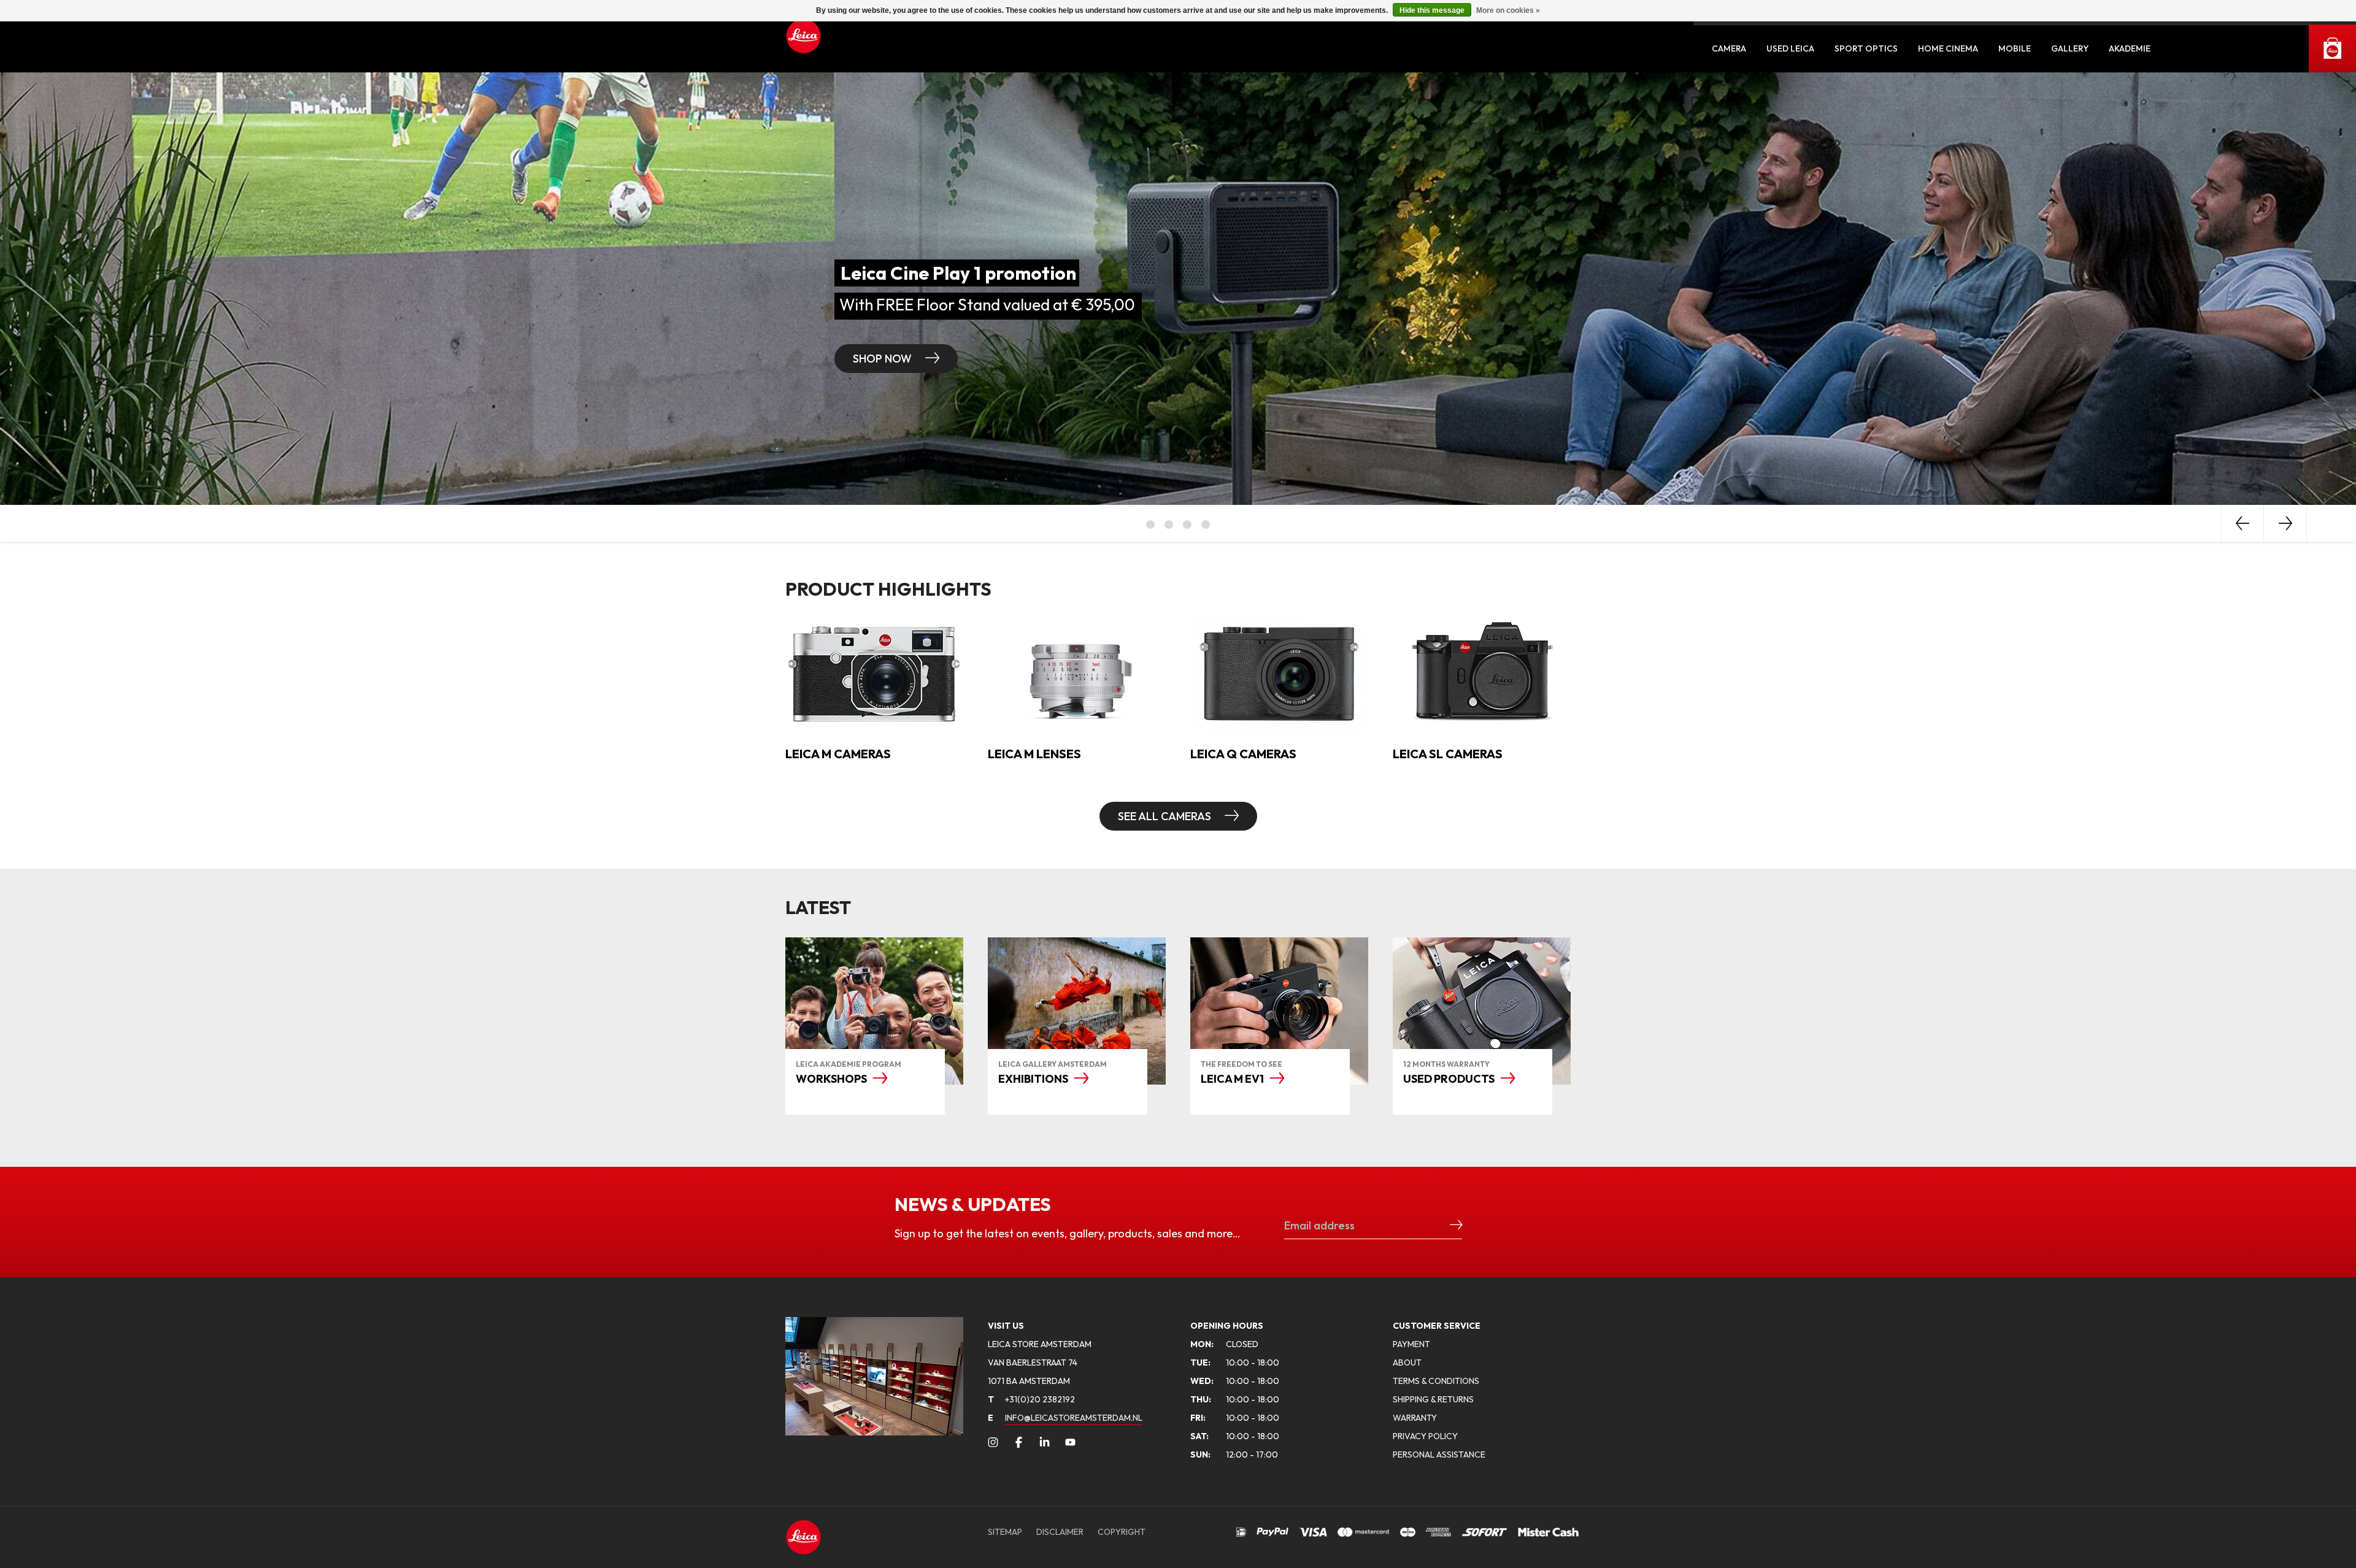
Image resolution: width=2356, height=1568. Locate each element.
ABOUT (1407, 1362)
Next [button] (2285, 523)
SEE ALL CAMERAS (1166, 816)
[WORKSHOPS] (874, 1011)
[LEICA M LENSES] (1077, 672)
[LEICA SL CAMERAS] (1482, 672)
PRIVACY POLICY (1425, 1436)
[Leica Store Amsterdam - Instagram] (993, 1442)
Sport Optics (1866, 48)
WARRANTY (1415, 1418)
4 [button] (1206, 525)
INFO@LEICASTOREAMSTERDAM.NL (1074, 1418)
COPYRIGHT (1122, 1532)
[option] (1178, 289)
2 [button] (1169, 525)
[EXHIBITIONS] (1077, 1011)
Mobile (2015, 48)
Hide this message (1432, 10)
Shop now (883, 359)
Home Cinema (1948, 48)
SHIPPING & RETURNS (1433, 1399)
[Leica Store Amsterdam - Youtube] (1070, 1442)
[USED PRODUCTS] (1482, 1011)
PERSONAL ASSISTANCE (1439, 1455)
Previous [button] (2242, 523)
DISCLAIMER (1060, 1532)
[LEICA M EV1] (1279, 1011)
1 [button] (1150, 525)
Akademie (2130, 48)
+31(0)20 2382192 (1031, 1399)
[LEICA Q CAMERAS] (1279, 672)
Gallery (2070, 48)
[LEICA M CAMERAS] (874, 672)
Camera (1729, 48)
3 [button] (1187, 525)
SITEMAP (1005, 1532)
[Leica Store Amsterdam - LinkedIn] (1045, 1442)
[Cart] (2332, 48)
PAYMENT (1411, 1344)
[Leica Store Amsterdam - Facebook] (1019, 1442)
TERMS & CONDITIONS (1436, 1381)
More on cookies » (1508, 10)
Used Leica (1790, 48)
